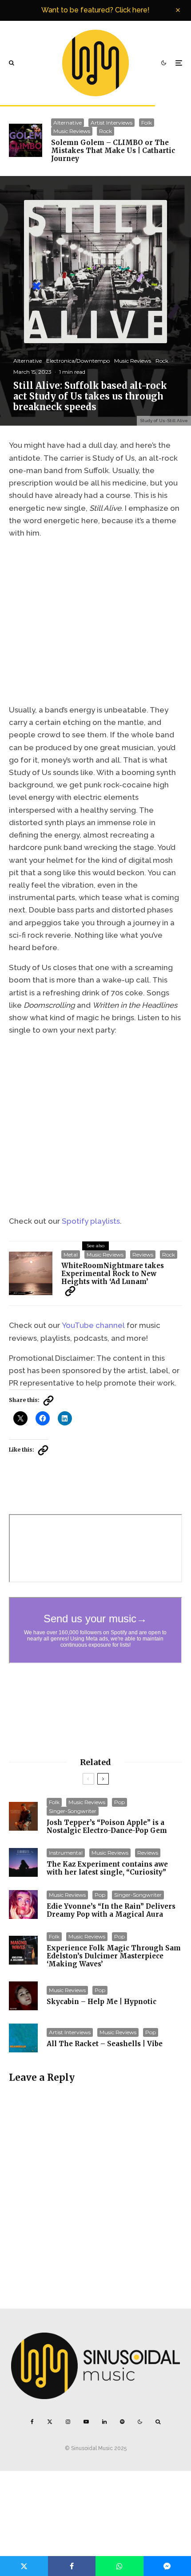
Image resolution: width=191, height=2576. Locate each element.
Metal (71, 1255)
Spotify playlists (91, 1221)
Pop (119, 1802)
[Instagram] (68, 2422)
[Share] (72, 2566)
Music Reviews (72, 131)
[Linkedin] (104, 2422)
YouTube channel (93, 1325)
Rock (105, 131)
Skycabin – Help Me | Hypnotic (101, 2002)
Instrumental (66, 1853)
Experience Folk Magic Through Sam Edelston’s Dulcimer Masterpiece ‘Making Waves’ (114, 1956)
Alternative (68, 123)
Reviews (143, 1255)
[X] (50, 2422)
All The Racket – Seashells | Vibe (105, 2044)
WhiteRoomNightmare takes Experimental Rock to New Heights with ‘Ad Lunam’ (113, 1274)
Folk (147, 123)
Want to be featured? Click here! (95, 10)
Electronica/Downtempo (78, 361)
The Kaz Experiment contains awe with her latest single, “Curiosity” (107, 1868)
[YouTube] (86, 2422)
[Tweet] (24, 2566)
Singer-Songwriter (73, 1811)
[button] (70, 1291)
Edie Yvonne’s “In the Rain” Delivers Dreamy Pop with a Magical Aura (111, 1910)
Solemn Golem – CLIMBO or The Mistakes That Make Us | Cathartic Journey (113, 151)
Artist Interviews (111, 123)
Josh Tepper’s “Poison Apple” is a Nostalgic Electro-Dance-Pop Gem (107, 1827)
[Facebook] (32, 2422)
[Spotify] (122, 2422)
